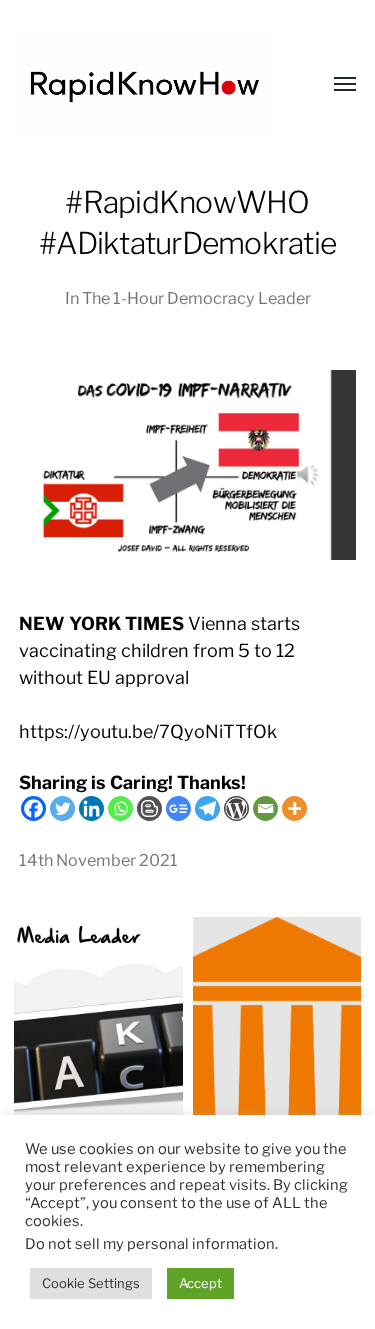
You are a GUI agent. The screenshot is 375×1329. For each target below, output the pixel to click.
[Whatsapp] (120, 808)
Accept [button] (200, 1283)
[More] (294, 808)
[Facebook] (33, 808)
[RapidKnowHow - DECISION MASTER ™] (148, 85)
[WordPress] (236, 808)
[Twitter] (62, 808)
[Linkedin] (91, 808)
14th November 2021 (98, 860)
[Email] (265, 808)
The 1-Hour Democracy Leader (196, 298)
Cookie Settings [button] (91, 1283)
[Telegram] (207, 808)
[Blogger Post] (149, 808)
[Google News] (178, 808)
